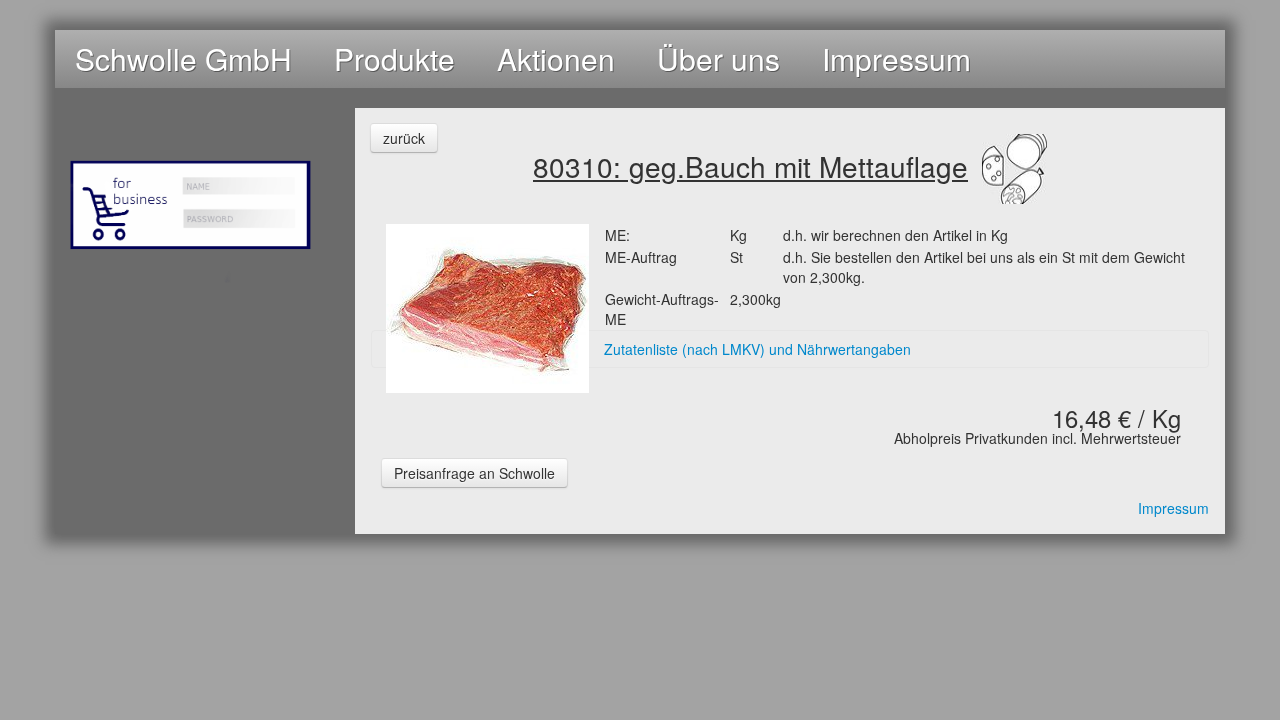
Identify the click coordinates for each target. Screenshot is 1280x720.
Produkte (394, 58)
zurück (404, 138)
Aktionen (556, 58)
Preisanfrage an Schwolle (474, 473)
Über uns (718, 58)
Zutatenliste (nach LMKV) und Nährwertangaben (757, 349)
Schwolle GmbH (183, 58)
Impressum (896, 58)
